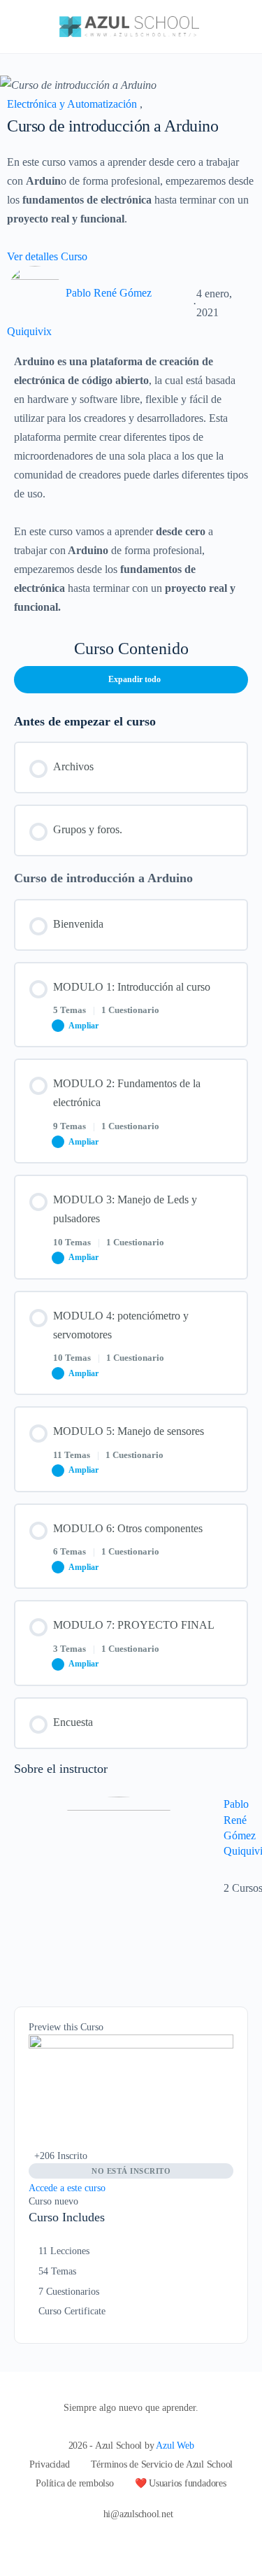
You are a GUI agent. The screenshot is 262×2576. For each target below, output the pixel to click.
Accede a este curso (67, 2188)
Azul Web (175, 2446)
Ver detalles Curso (49, 256)
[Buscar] (236, 27)
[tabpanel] (131, 484)
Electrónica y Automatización (73, 104)
